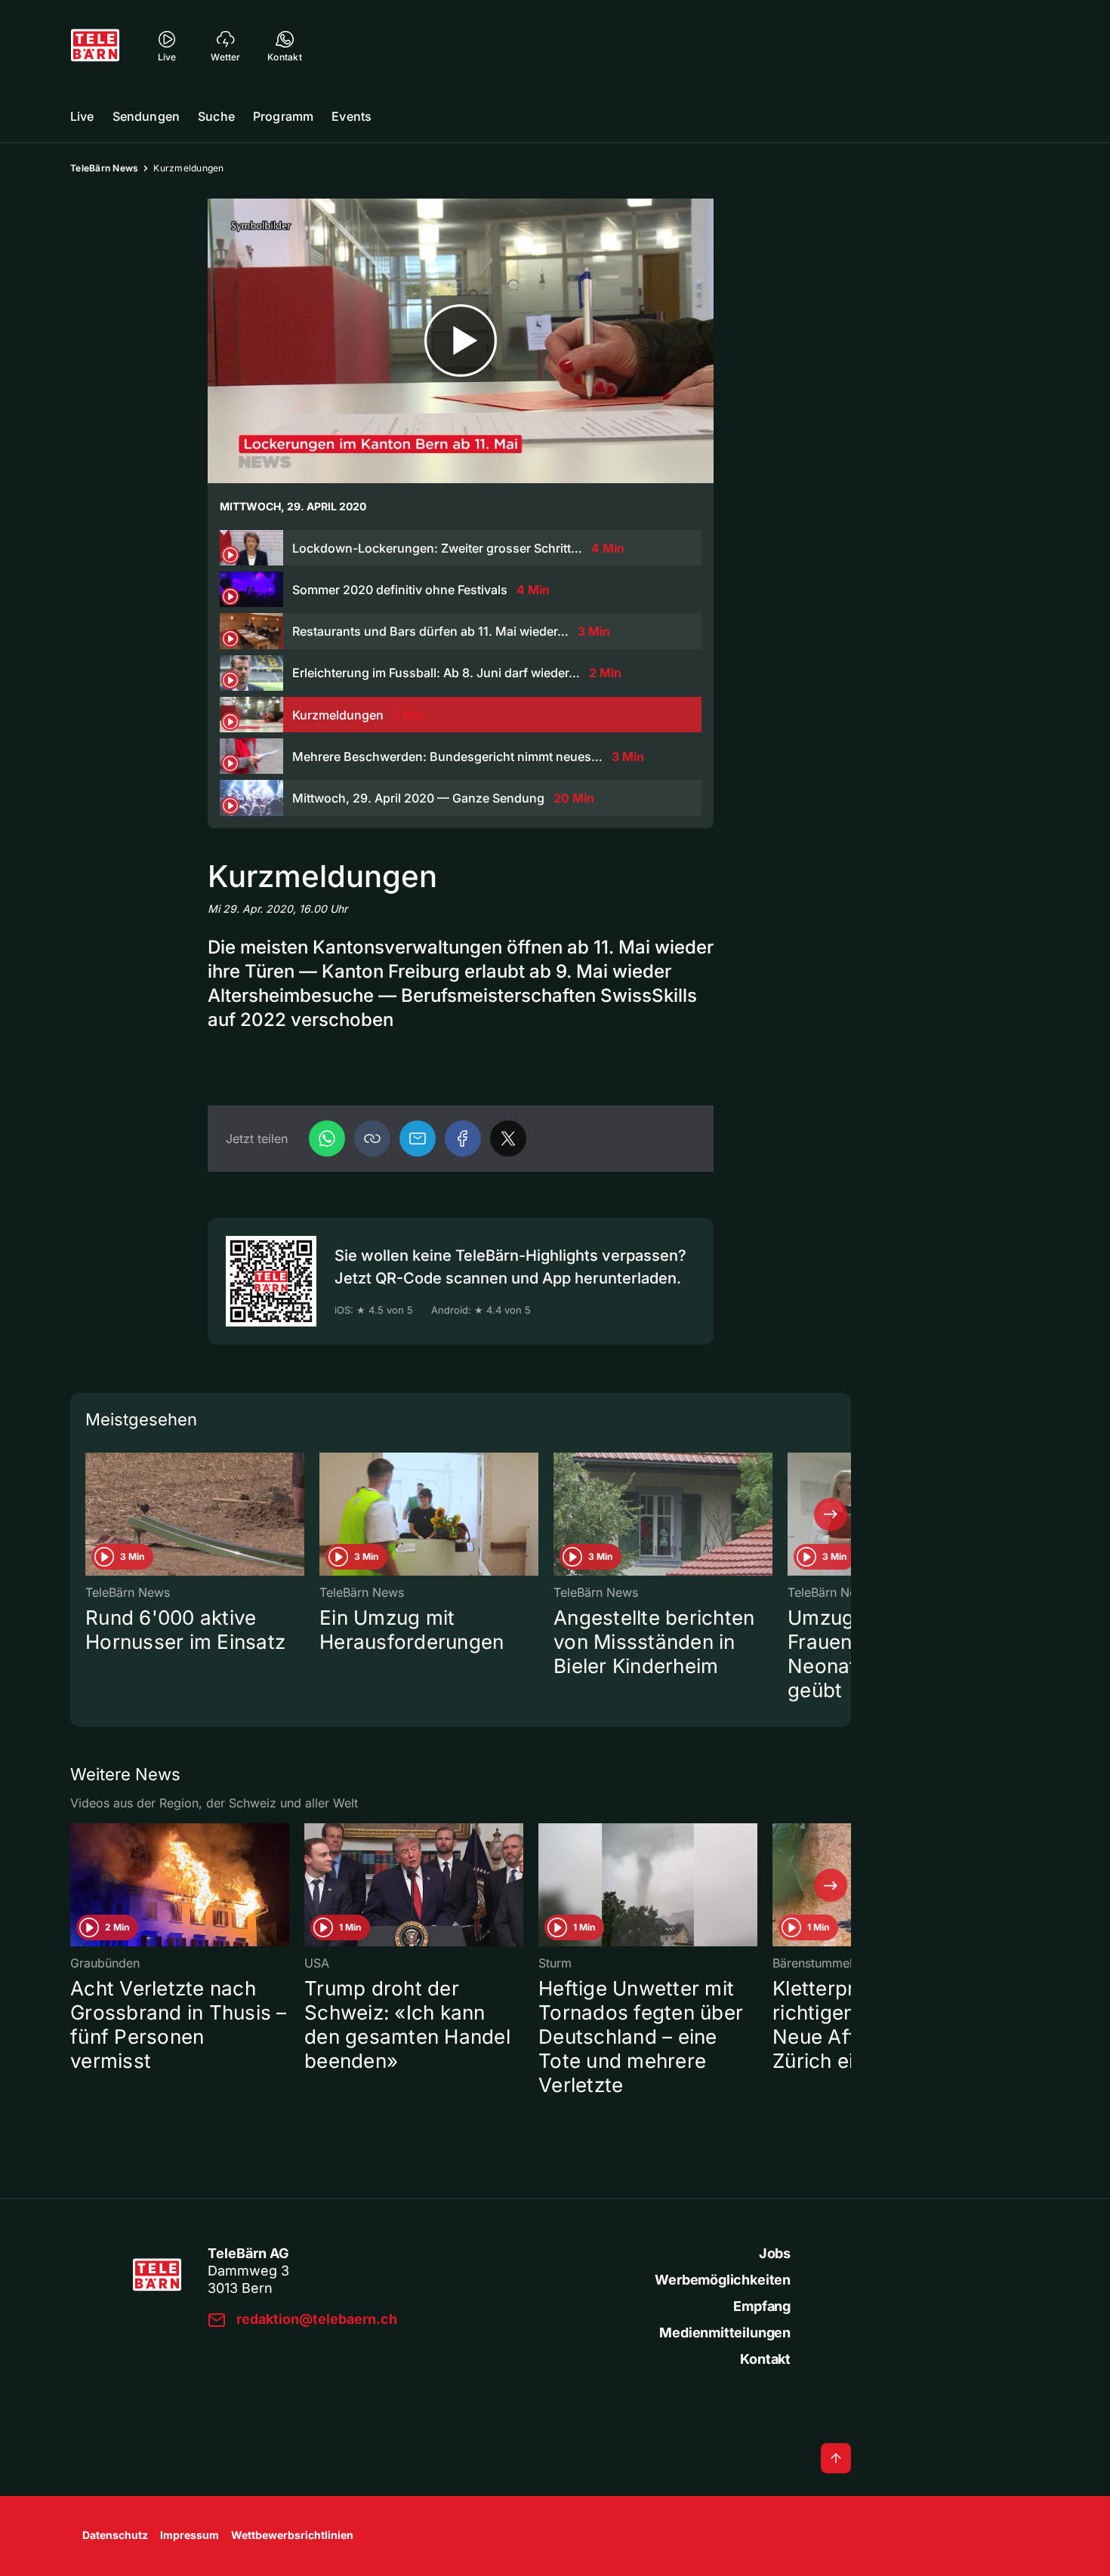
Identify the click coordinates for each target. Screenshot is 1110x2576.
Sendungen (146, 116)
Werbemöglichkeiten (723, 2280)
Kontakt (765, 2359)
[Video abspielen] (461, 341)
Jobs (775, 2253)
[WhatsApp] (327, 1139)
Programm (283, 116)
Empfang (762, 2306)
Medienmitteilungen (725, 2333)
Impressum (190, 2535)
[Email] (418, 1139)
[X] (508, 1139)
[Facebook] (463, 1139)
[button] (372, 1139)
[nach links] (91, 1514)
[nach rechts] (831, 1514)
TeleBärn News (104, 168)
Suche (216, 116)
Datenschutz (115, 2535)
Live (82, 116)
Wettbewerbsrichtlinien (292, 2535)
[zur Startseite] (95, 45)
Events (351, 116)
